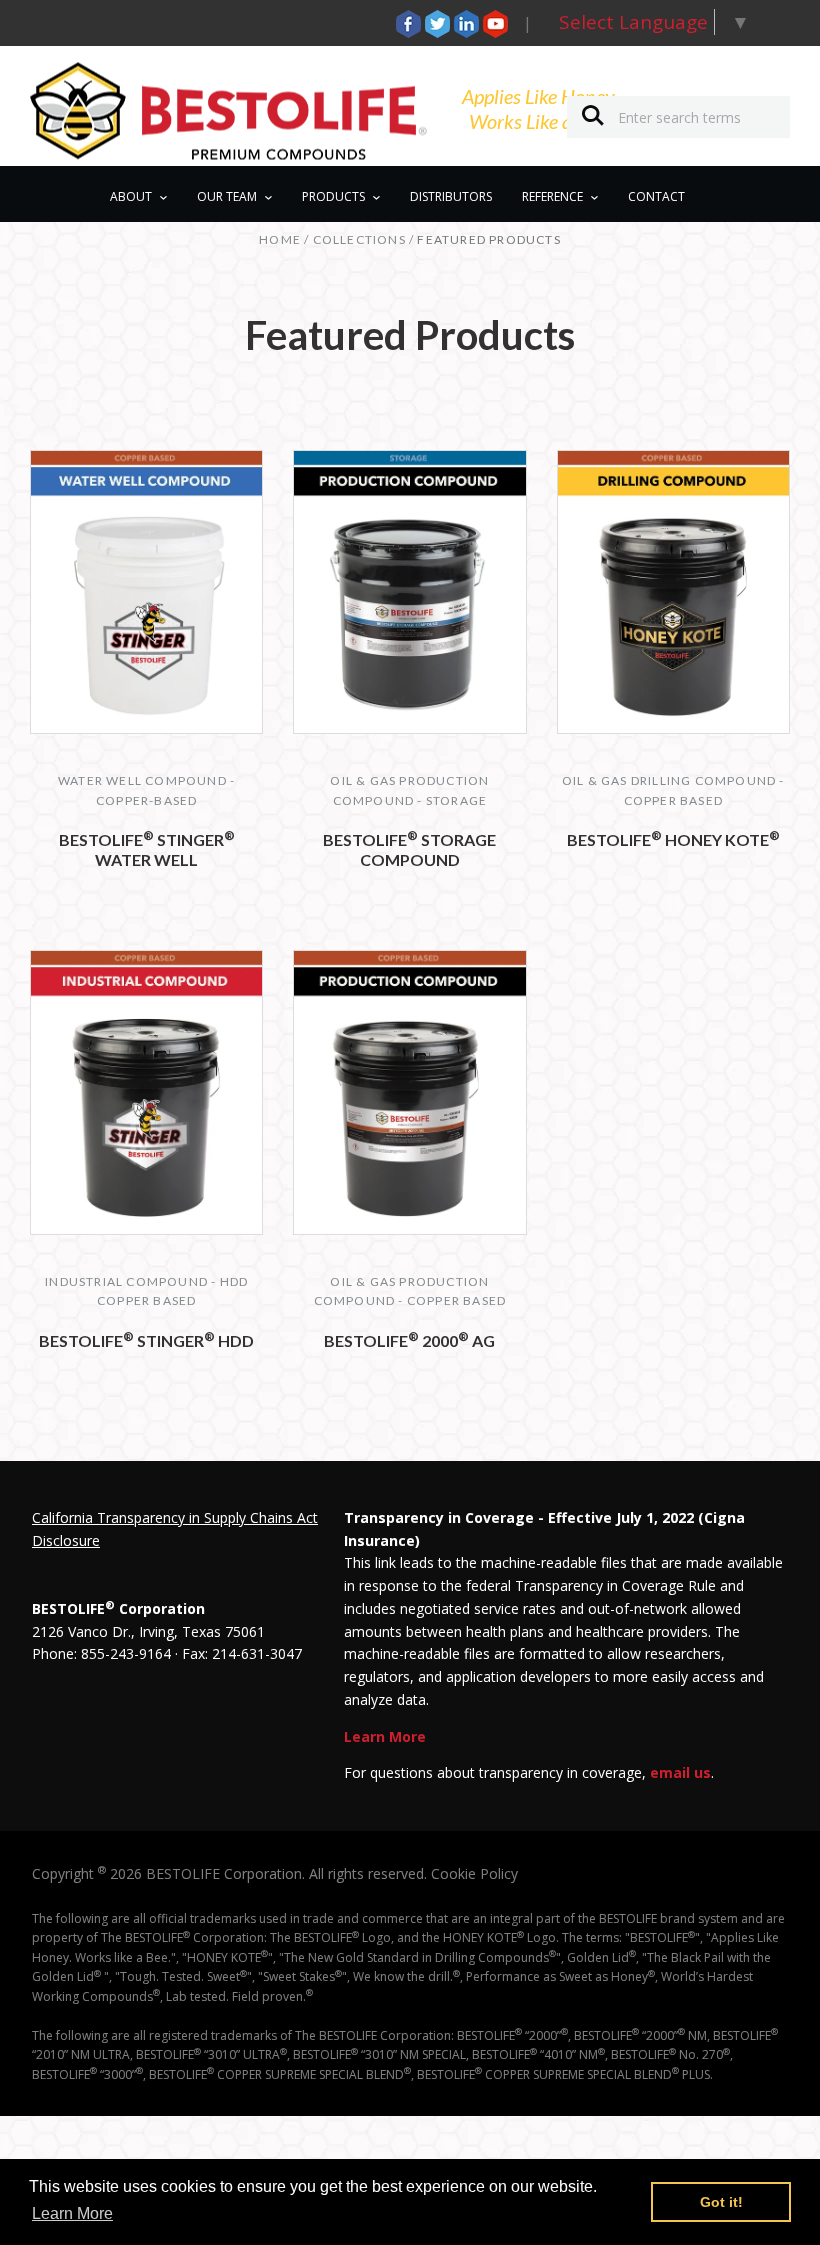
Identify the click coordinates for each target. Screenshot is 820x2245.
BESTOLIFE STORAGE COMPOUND (409, 849)
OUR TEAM (227, 196)
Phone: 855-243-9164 (101, 1653)
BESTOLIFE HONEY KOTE (673, 839)
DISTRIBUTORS (451, 196)
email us (680, 1772)
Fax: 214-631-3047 (242, 1653)
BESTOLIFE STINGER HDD (146, 1340)
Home (280, 239)
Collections (359, 239)
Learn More (385, 1736)
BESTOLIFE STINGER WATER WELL (147, 849)
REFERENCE (552, 196)
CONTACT (656, 196)
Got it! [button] (721, 2202)
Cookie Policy (474, 1873)
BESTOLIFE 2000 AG (409, 1340)
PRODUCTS (333, 196)
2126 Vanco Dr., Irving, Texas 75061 (148, 1631)
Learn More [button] (72, 2213)
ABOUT (131, 196)
